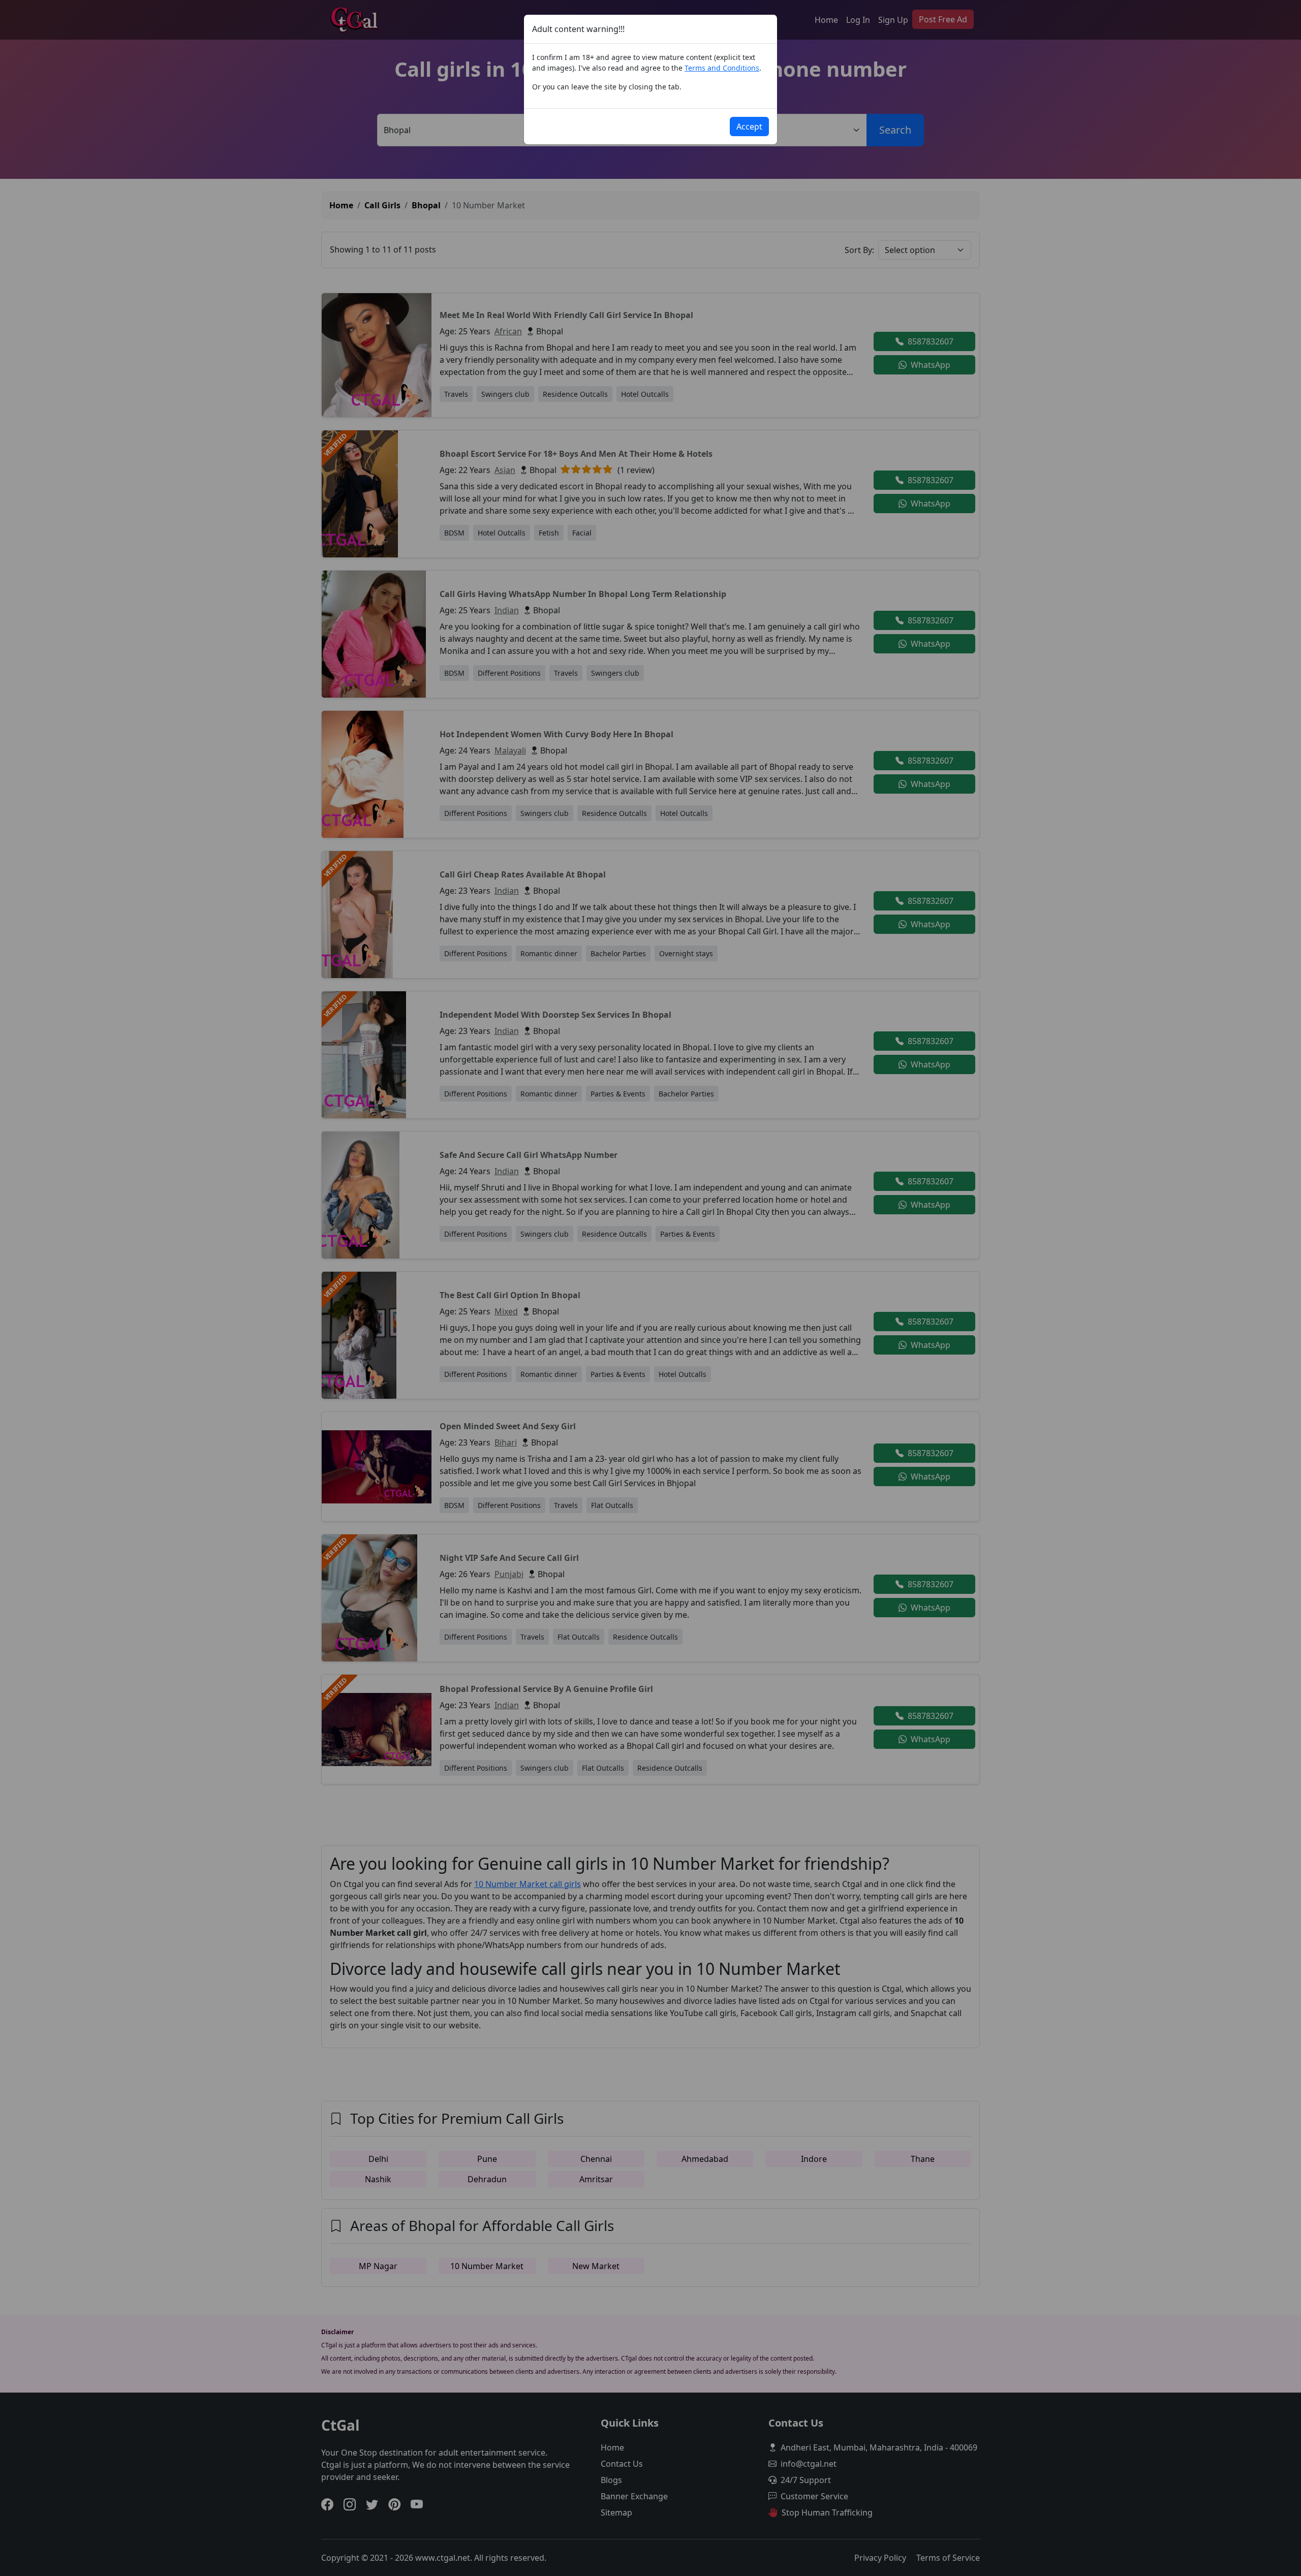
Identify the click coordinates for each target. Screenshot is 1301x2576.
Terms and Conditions (722, 68)
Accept (749, 127)
